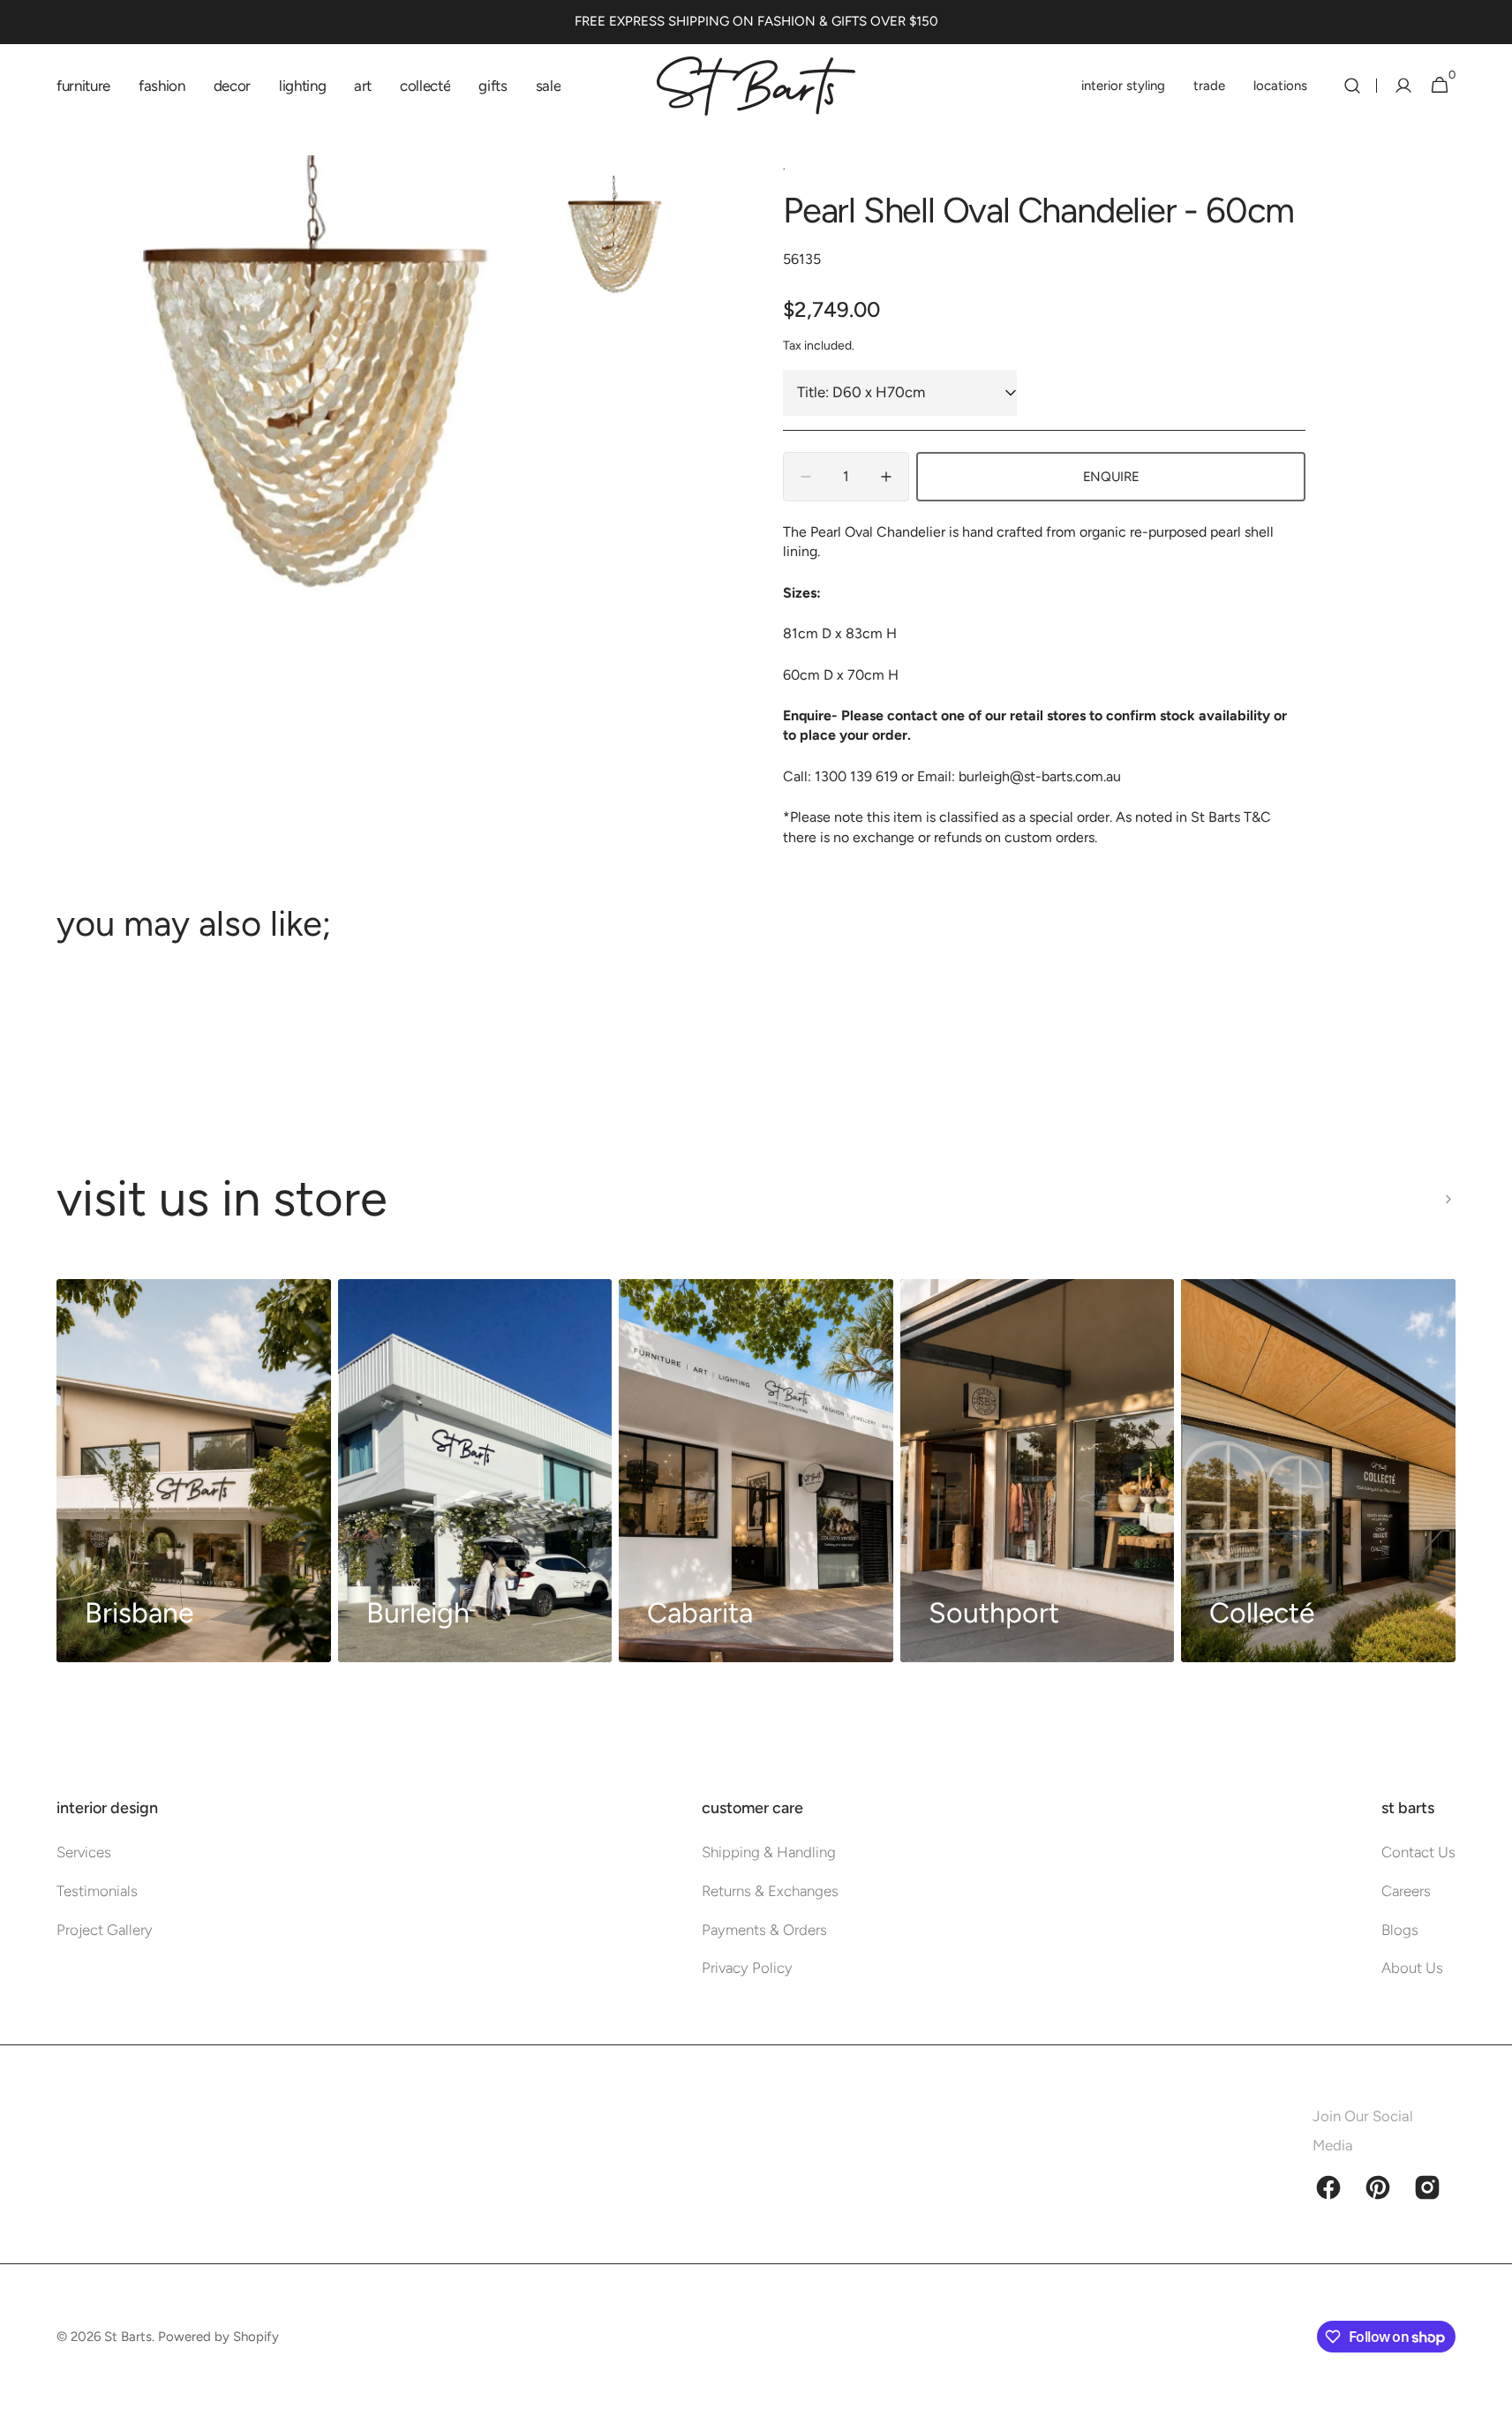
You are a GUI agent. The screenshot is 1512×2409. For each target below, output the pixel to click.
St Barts (128, 2337)
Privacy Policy (747, 1968)
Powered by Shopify (218, 2337)
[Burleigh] (475, 1471)
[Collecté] (1318, 1471)
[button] (1352, 86)
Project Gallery (105, 1930)
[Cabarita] (756, 1471)
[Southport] (1038, 1471)
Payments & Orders (764, 1930)
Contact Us (1418, 1852)
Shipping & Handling (769, 1852)
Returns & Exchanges (770, 1891)
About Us (1412, 1968)
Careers (1406, 1891)
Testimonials (97, 1891)
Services (84, 1852)
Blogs (1400, 1930)
